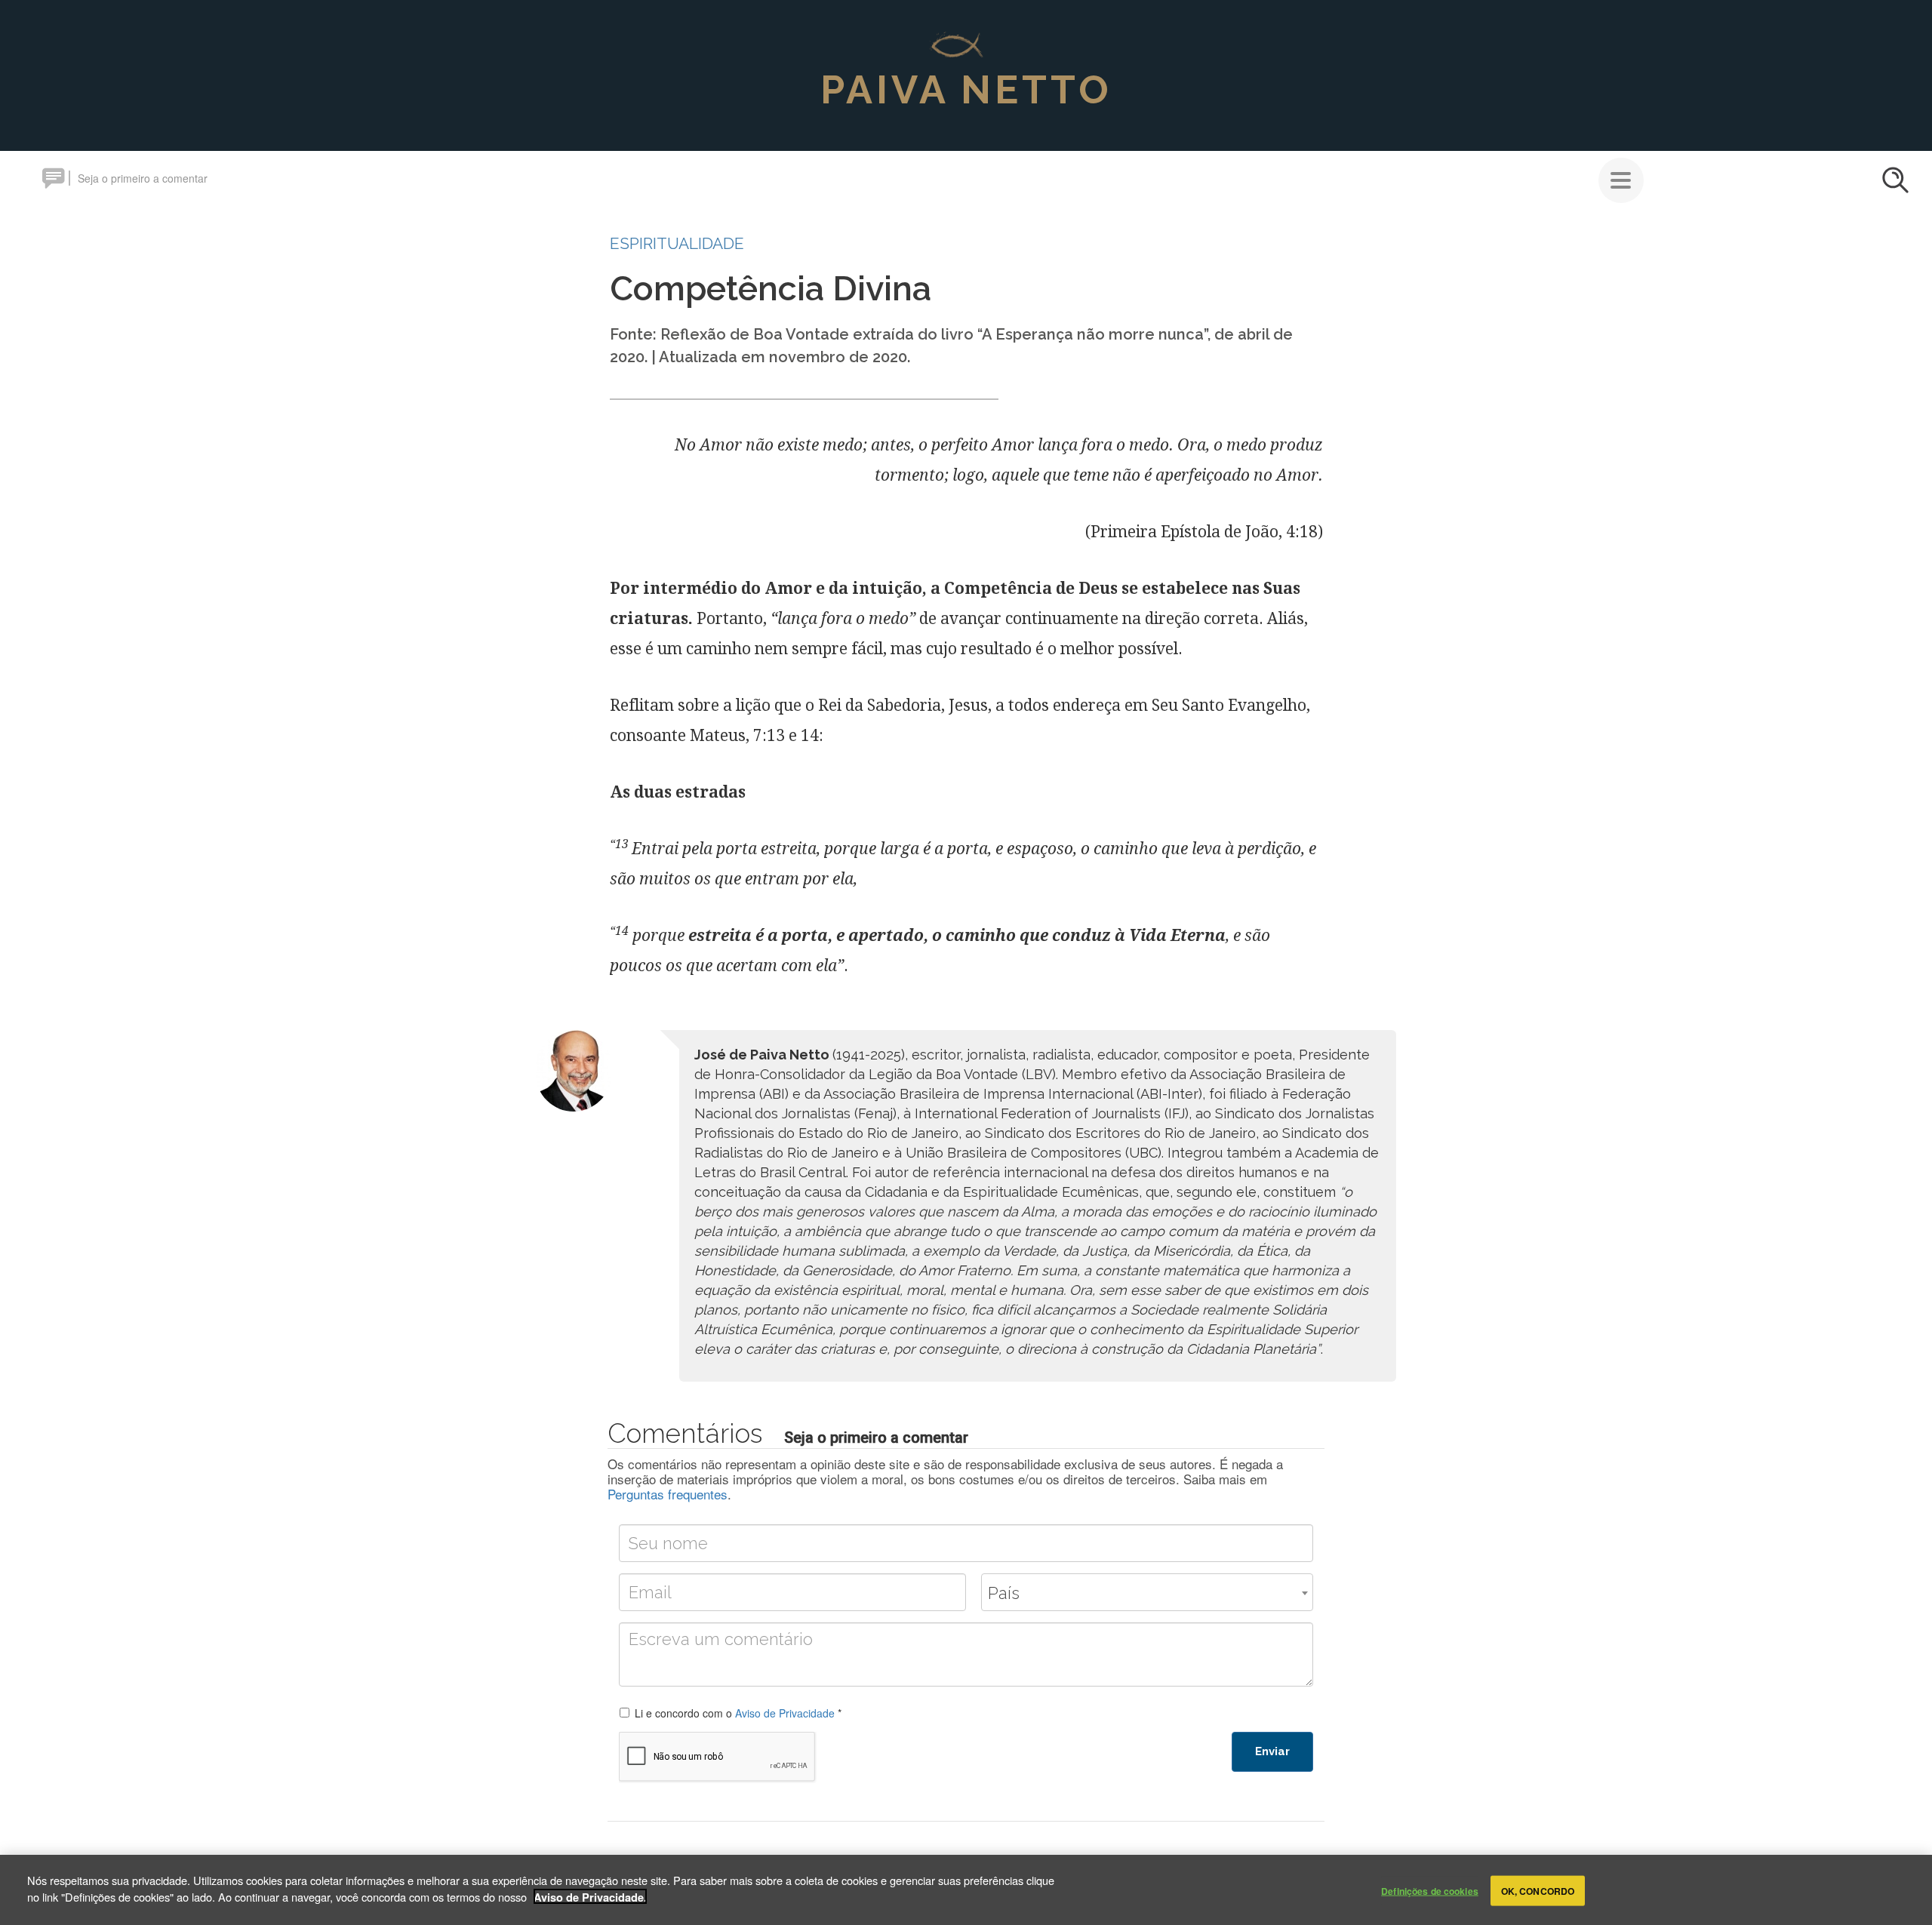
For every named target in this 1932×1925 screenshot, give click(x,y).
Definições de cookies (1430, 1890)
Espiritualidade (677, 243)
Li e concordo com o (738, 1713)
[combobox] (1147, 1592)
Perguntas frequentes (668, 1494)
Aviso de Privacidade (785, 1713)
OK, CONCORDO (1538, 1890)
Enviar (1272, 1751)
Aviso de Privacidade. (590, 1896)
